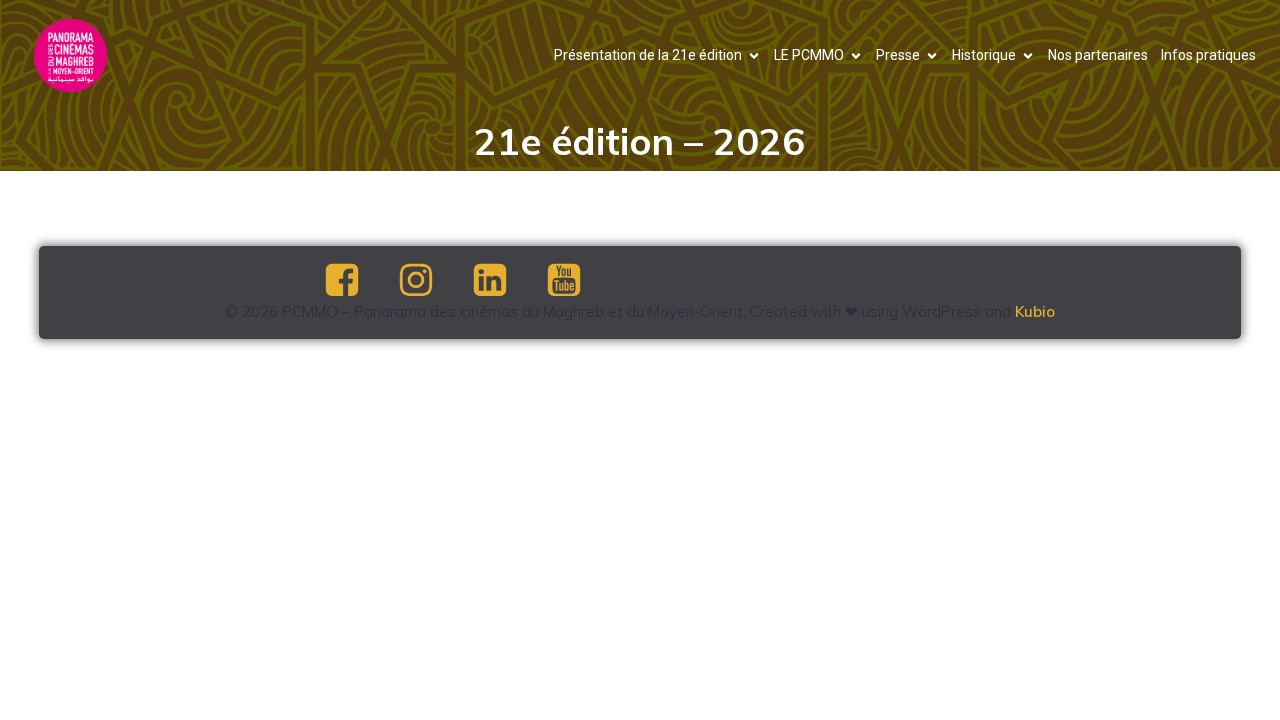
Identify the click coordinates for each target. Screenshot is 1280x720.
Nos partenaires (1098, 55)
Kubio (1035, 311)
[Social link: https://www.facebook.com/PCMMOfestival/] (359, 281)
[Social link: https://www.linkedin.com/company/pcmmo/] (507, 281)
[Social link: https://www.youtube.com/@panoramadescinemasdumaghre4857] (581, 281)
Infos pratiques (1208, 55)
